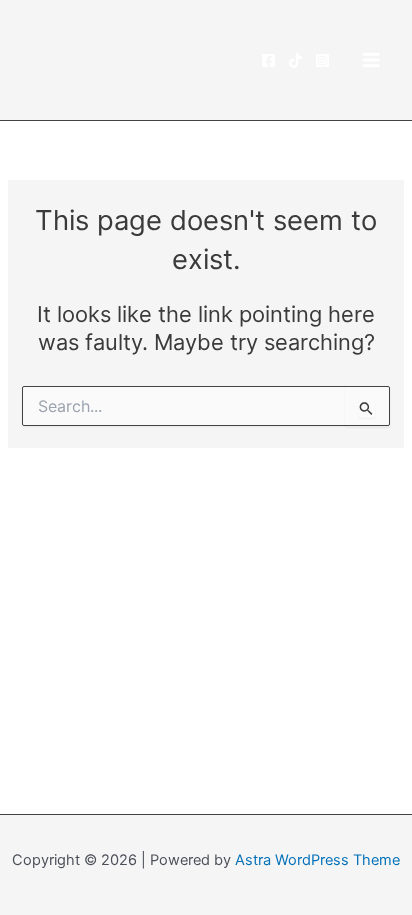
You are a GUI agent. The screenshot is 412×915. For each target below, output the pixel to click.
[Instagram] (322, 60)
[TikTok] (295, 60)
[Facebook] (268, 60)
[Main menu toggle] (371, 60)
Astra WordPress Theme (317, 860)
